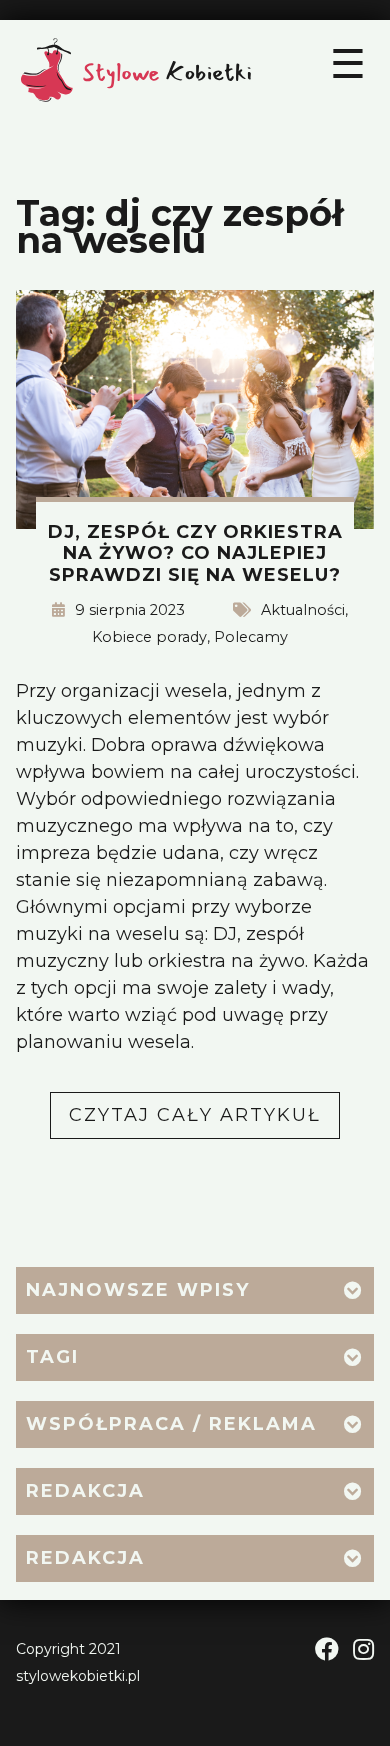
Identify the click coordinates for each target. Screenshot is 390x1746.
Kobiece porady (149, 637)
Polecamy (251, 637)
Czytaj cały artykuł (204, 1121)
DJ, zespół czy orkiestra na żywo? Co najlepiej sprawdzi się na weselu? (195, 553)
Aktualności (303, 610)
